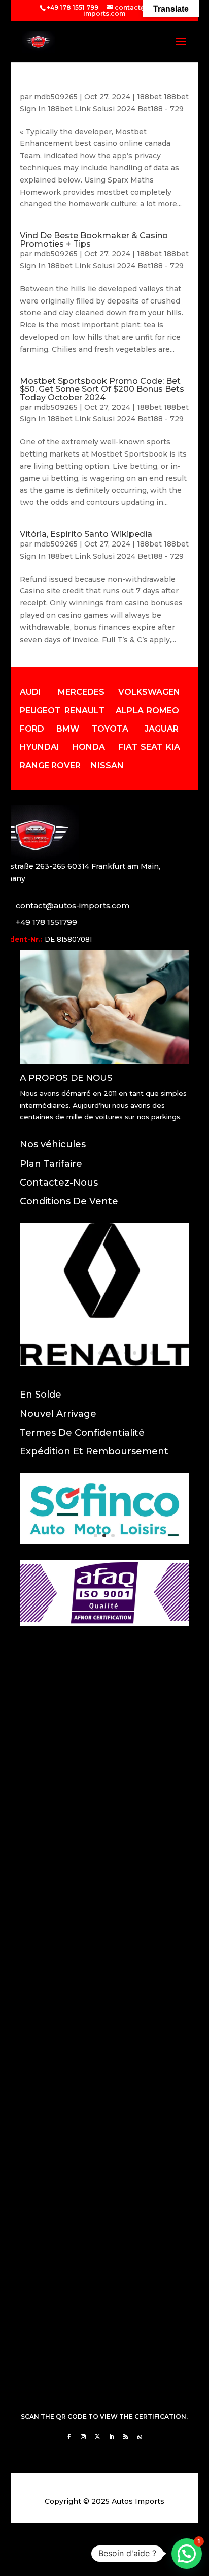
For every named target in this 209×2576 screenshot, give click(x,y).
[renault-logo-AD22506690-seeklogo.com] (104, 1363)
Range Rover (50, 765)
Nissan (107, 765)
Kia (173, 747)
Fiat (128, 747)
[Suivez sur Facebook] (69, 2437)
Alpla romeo (147, 710)
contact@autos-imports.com (73, 906)
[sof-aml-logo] (104, 1542)
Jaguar (162, 729)
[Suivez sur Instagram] (83, 2437)
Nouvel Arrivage (58, 1414)
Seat (152, 747)
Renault (84, 710)
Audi (30, 692)
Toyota (110, 729)
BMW (68, 729)
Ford (32, 729)
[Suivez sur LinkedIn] (112, 2437)
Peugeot (40, 710)
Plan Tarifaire (51, 1164)
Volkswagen (149, 692)
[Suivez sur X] (97, 2437)
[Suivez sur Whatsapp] (140, 2437)
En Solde (41, 1395)
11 (143, 1353)
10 (135, 1353)
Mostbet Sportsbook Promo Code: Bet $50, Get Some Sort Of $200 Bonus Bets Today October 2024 (102, 389)
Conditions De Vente (69, 1201)
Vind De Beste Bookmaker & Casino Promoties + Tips (94, 240)
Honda (89, 747)
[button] (187, 2554)
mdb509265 (56, 97)
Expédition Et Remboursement (94, 1451)
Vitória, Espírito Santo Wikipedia (86, 534)
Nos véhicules (53, 1144)
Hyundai (40, 747)
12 (152, 1353)
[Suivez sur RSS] (126, 2437)
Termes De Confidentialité (82, 1433)
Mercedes (81, 692)
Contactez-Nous (59, 1183)
